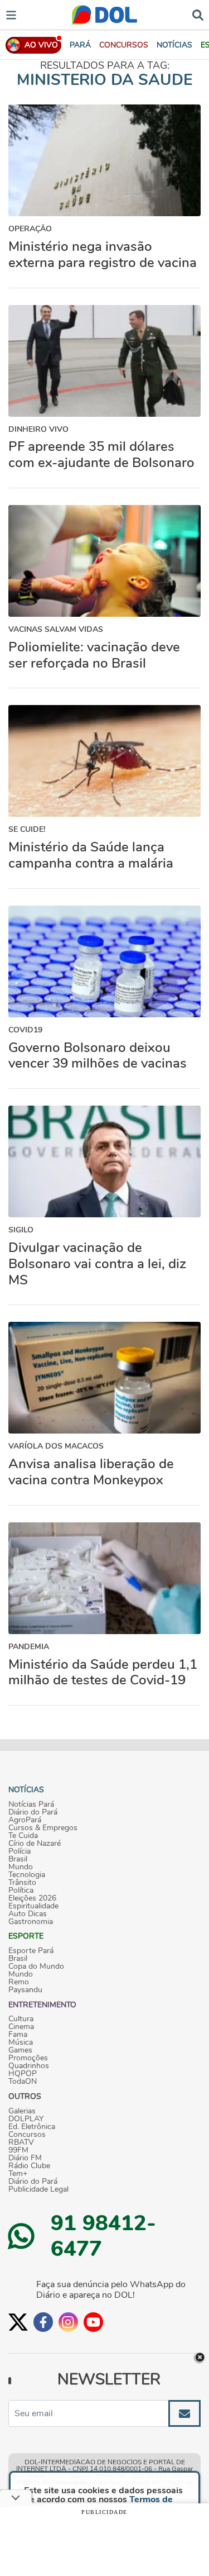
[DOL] (104, 15)
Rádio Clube (29, 2166)
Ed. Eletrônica (32, 2127)
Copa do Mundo (36, 1966)
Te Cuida (23, 1836)
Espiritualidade (33, 1906)
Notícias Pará (31, 1804)
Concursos (27, 2135)
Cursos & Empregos (43, 1828)
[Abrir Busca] (198, 14)
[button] (124, 45)
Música (21, 2042)
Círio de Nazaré (35, 1844)
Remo (19, 1982)
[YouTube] (93, 2322)
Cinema (21, 2027)
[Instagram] (68, 2322)
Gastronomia (31, 1922)
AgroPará (25, 1820)
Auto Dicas (28, 1914)
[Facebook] (43, 2322)
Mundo (21, 1867)
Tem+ (18, 2174)
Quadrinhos (29, 2066)
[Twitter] (18, 2322)
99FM (18, 2150)
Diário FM (25, 2158)
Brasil (18, 1859)
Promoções (28, 2058)
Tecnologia (27, 1875)
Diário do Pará (33, 1812)
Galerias (22, 2111)
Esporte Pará (31, 1951)
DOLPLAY (26, 2119)
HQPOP (23, 2074)
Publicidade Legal (38, 2189)
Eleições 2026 (32, 1898)
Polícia (20, 1851)
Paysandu (25, 1990)
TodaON (23, 2082)
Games (20, 2050)
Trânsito (22, 1883)
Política (21, 1891)
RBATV (21, 2142)
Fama (18, 2035)
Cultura (21, 2019)
